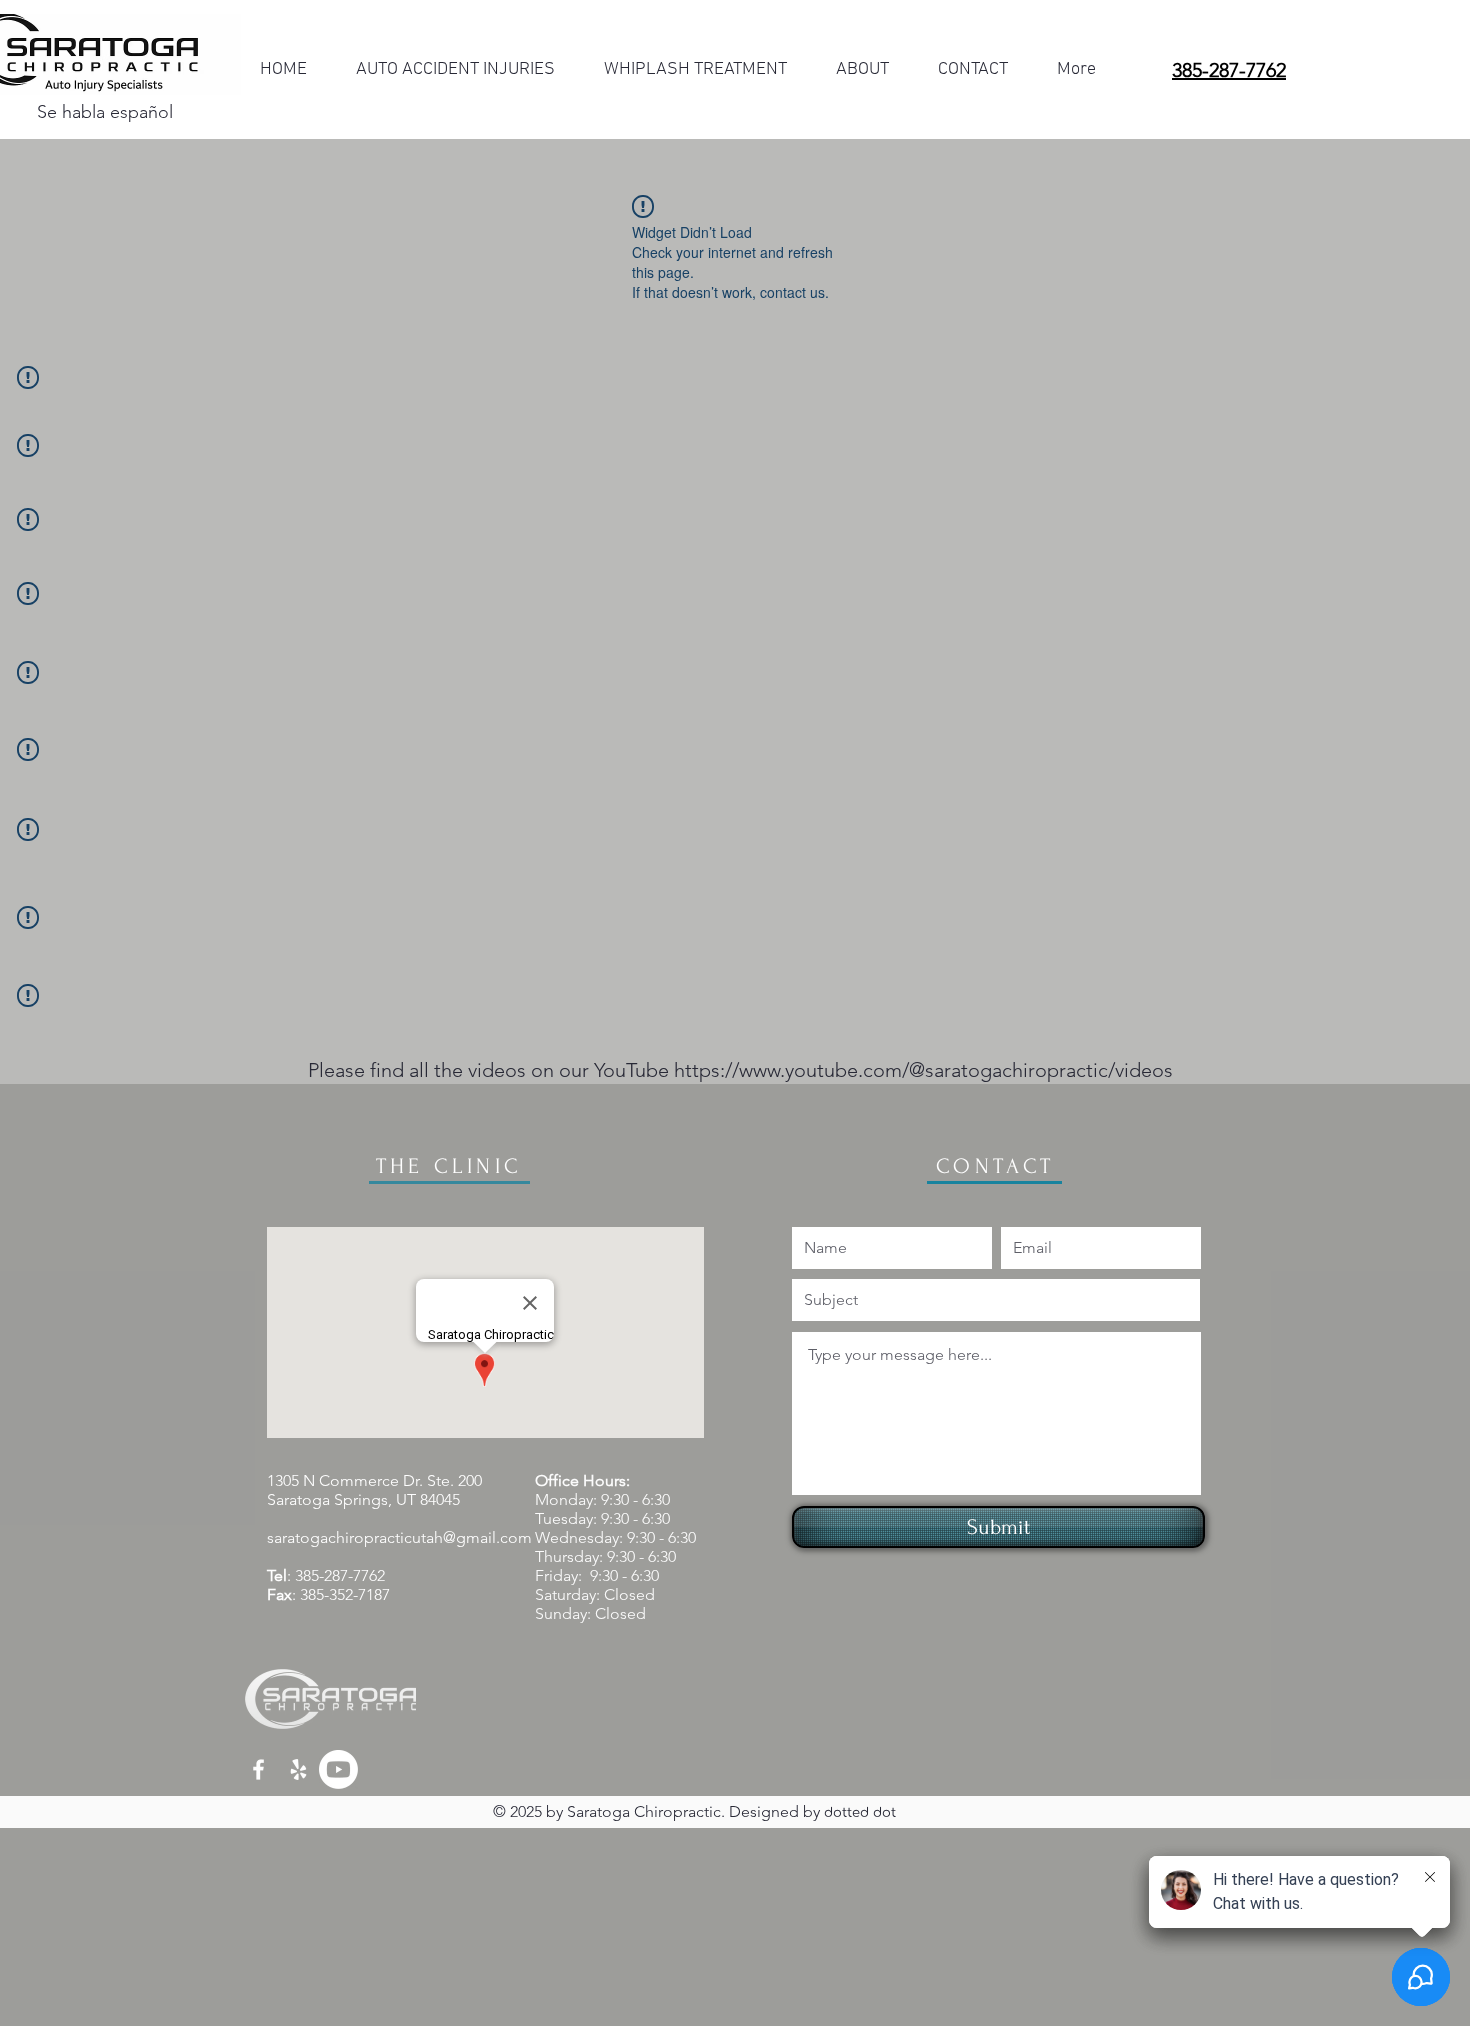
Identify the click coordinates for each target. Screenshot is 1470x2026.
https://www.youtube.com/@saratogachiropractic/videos (923, 1070)
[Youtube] (338, 1769)
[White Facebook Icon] (258, 1769)
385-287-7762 (340, 1575)
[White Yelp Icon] (298, 1769)
